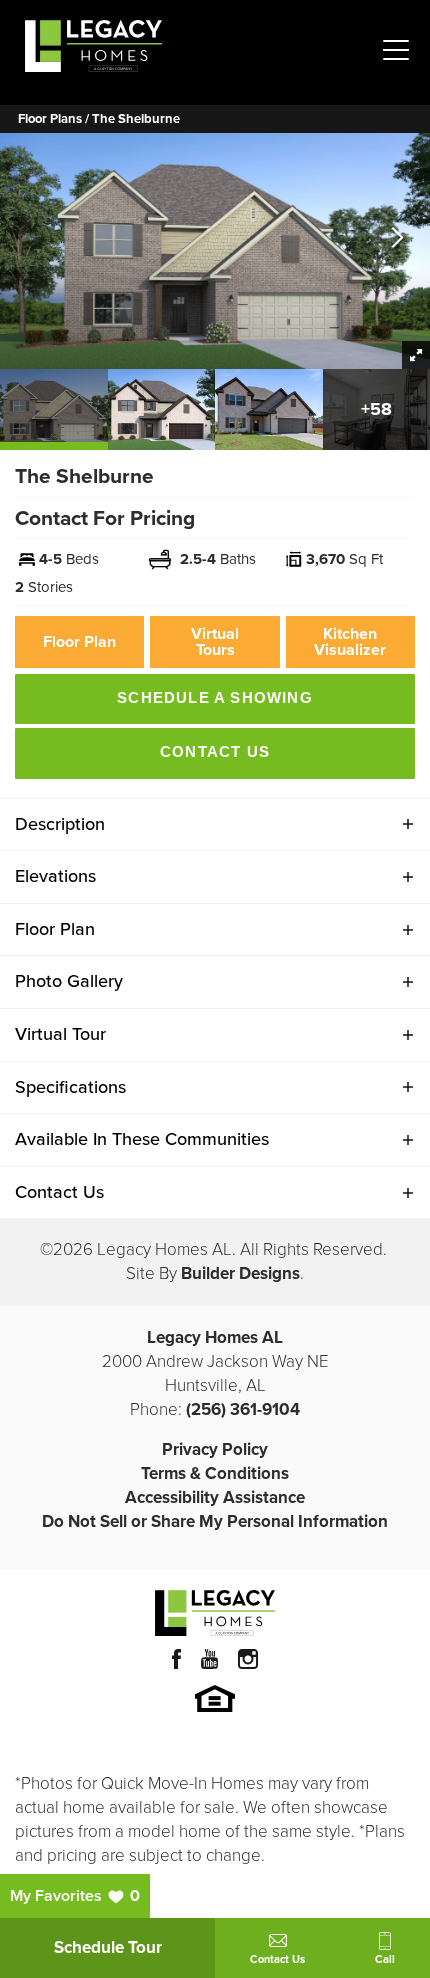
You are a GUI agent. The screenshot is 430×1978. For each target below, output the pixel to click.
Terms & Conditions (215, 1473)
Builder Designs (240, 1273)
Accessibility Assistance (215, 1497)
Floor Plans (50, 118)
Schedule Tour (108, 1947)
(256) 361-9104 (243, 1409)
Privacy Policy (215, 1449)
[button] (397, 239)
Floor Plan (79, 641)
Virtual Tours (215, 641)
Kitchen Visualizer (350, 641)
